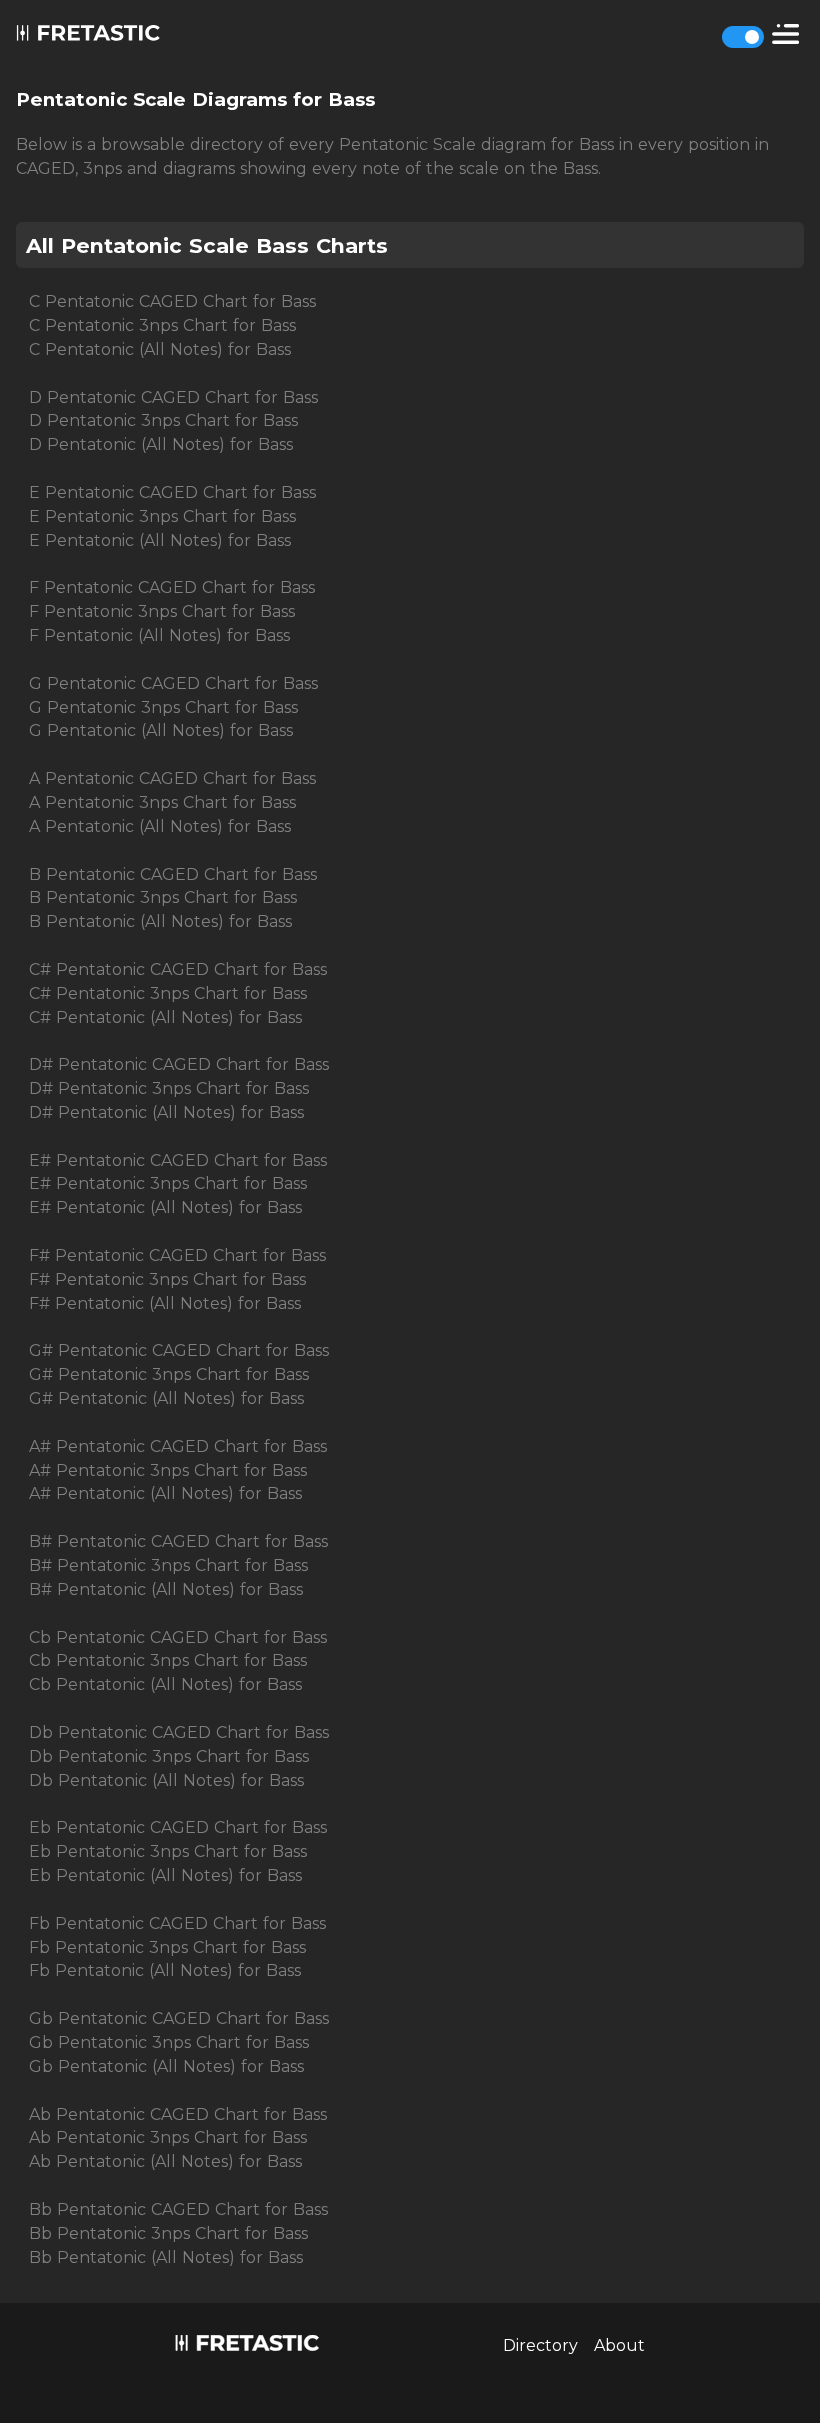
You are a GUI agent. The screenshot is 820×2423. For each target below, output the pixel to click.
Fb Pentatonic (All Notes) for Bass (165, 1970)
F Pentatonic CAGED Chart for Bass (172, 587)
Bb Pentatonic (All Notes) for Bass (166, 2257)
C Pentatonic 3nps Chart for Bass (162, 325)
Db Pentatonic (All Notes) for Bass (166, 1780)
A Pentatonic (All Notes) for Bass (160, 826)
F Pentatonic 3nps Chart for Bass (162, 611)
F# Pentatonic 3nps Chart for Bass (167, 1279)
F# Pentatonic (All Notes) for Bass (165, 1303)
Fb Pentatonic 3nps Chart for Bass (167, 1947)
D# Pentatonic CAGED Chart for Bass (179, 1064)
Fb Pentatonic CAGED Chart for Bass (177, 1923)
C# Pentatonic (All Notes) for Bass (165, 1017)
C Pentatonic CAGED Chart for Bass (172, 301)
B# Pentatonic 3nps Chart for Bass (168, 1565)
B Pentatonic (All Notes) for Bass (160, 921)
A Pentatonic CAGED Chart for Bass (172, 778)
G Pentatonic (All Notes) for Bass (161, 730)
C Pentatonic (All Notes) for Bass (160, 349)
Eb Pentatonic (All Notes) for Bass (165, 1875)
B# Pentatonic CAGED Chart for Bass (178, 1541)
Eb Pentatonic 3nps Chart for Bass (168, 1851)
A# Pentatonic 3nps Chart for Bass (168, 1470)
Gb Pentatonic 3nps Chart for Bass (169, 2042)
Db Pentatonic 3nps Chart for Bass (169, 1756)
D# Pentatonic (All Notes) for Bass (166, 1112)
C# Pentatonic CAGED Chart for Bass (178, 969)
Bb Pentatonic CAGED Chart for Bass (178, 2209)
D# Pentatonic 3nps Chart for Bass (169, 1088)
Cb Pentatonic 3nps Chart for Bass (168, 1660)
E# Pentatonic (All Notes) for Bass (165, 1207)
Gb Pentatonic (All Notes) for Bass (166, 2066)
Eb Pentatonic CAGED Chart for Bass (178, 1827)
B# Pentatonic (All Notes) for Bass (166, 1589)
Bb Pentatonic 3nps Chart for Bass (168, 2233)
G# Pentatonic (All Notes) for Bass (166, 1398)
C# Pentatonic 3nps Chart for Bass (168, 993)
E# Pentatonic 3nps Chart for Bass (168, 1183)
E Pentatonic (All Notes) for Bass (160, 540)
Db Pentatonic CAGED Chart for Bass (179, 1732)
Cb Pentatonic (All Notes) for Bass (165, 1684)
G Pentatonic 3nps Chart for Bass (163, 707)
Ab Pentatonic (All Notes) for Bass (165, 2161)
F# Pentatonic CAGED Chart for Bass (177, 1255)
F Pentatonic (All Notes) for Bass (159, 635)
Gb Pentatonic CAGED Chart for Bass (179, 2018)
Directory (540, 2345)
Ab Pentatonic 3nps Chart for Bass (168, 2137)
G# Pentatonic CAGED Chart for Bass (179, 1350)
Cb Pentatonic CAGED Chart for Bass (178, 1637)
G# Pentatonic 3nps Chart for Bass (169, 1374)
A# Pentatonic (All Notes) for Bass (165, 1493)
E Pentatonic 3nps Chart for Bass (162, 516)
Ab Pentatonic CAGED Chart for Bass (178, 2114)
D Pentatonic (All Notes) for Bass (161, 444)
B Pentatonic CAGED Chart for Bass (173, 874)
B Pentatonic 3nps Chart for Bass (163, 897)
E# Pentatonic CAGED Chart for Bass (178, 1160)
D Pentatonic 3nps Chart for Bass (163, 420)
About (619, 2345)
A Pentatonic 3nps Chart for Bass (162, 802)
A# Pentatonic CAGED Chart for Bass (178, 1446)
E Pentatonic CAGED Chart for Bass (172, 492)
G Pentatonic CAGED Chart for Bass (173, 683)
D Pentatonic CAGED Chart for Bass (173, 397)
